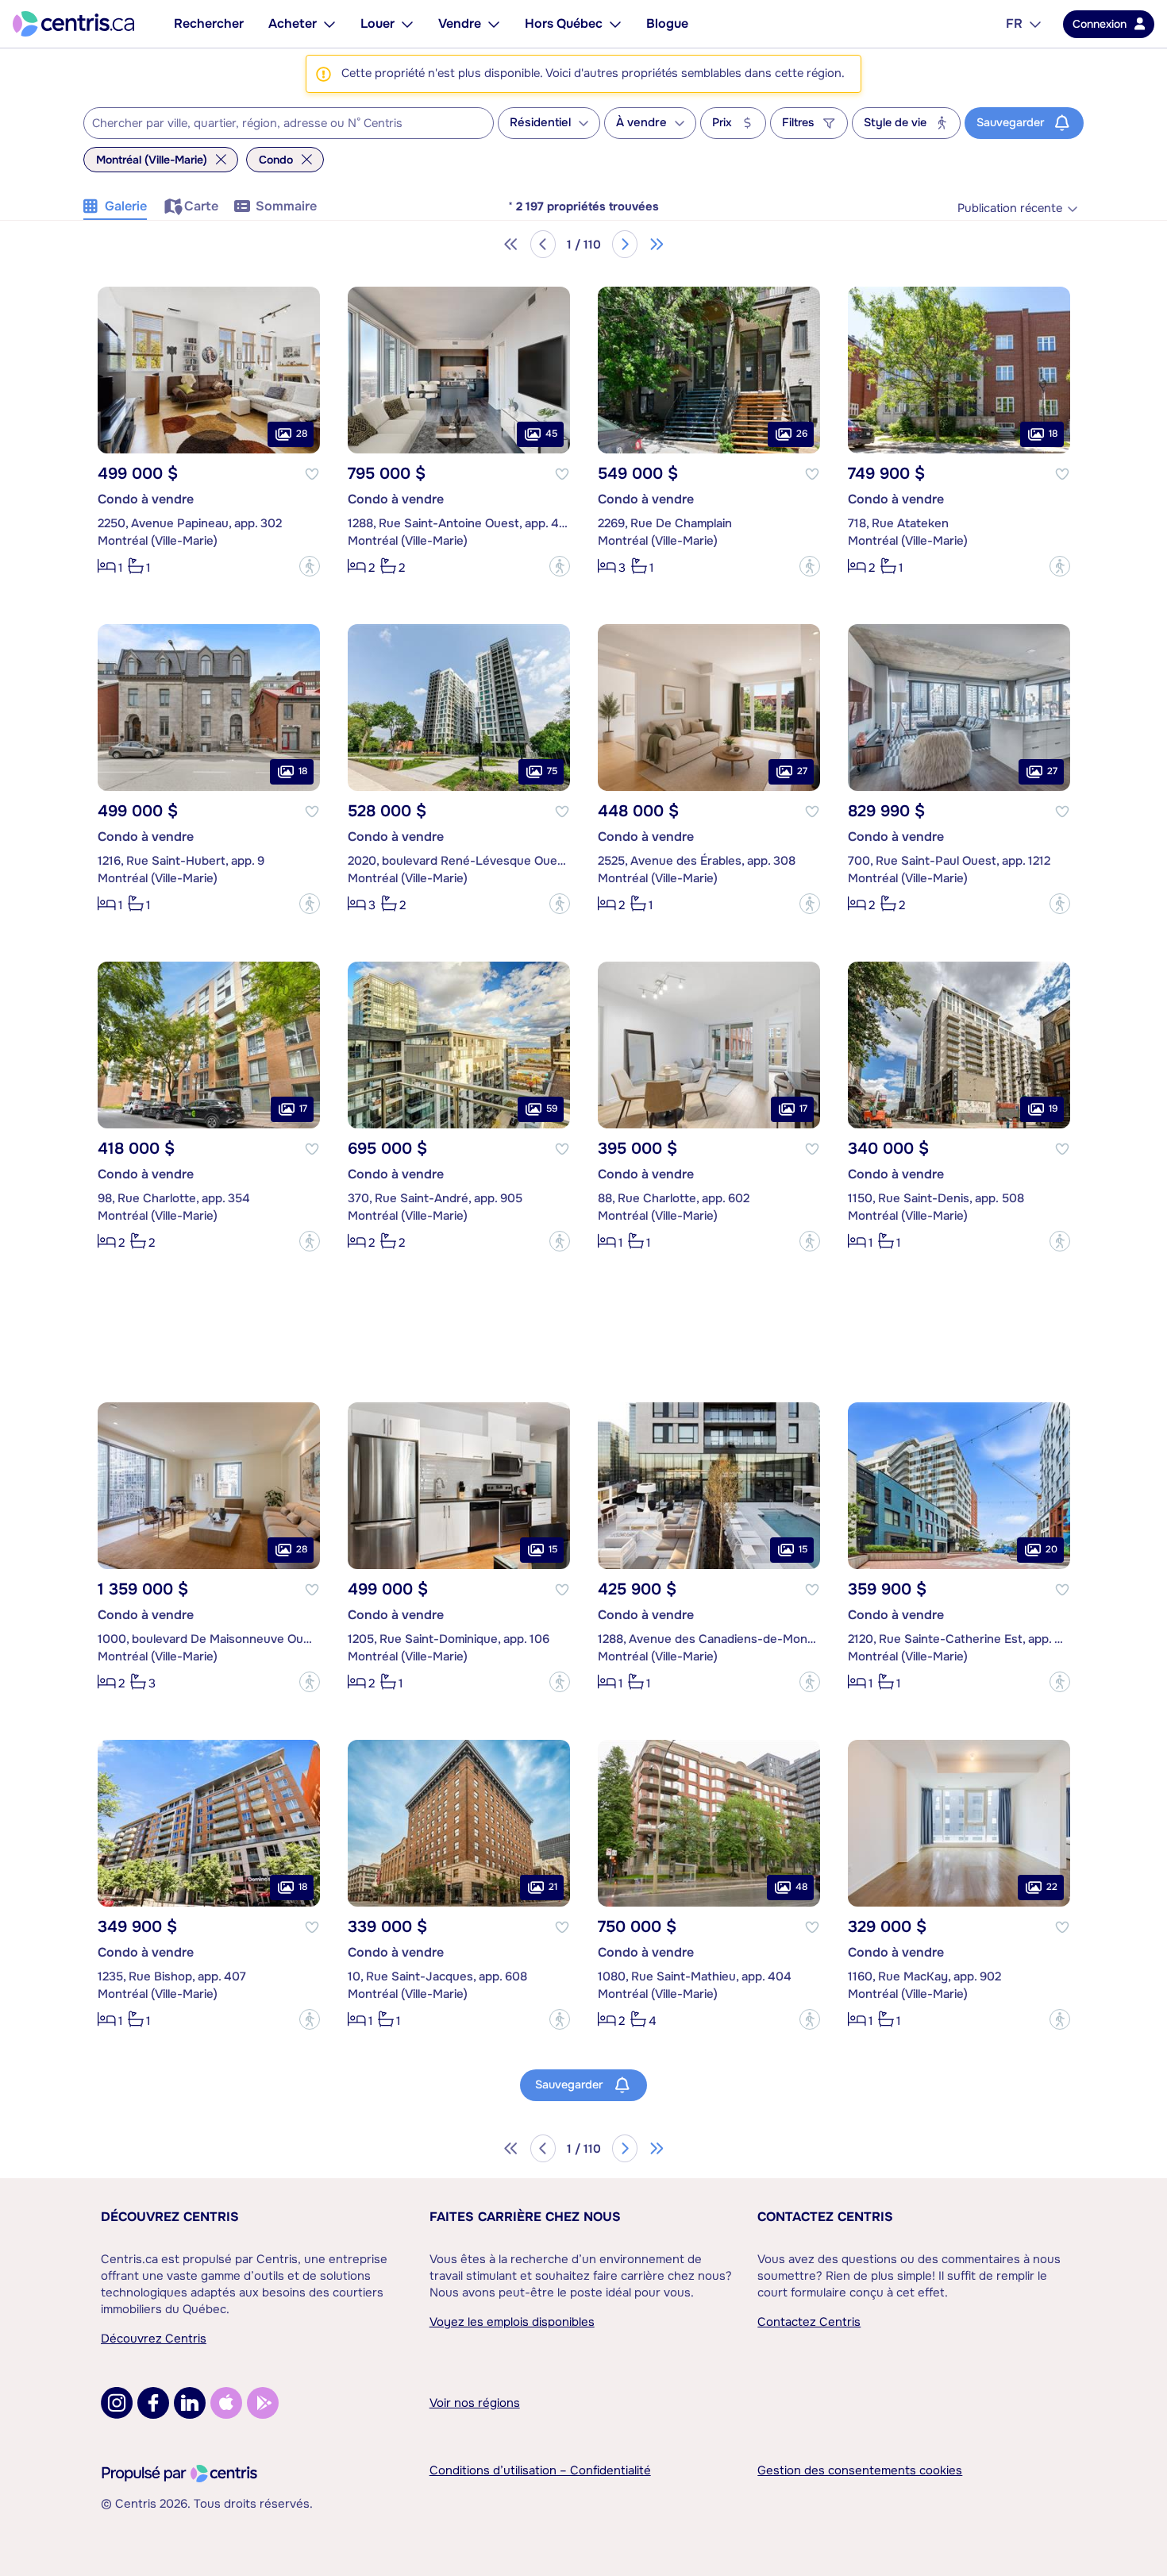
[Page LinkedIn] (190, 2403)
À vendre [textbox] (641, 123)
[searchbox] (279, 124)
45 (551, 434)
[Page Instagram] (117, 2403)
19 (1053, 1109)
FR (1014, 23)
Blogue (667, 23)
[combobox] (289, 123)
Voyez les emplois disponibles (512, 2322)
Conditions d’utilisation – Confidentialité (540, 2470)
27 (802, 771)
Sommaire (286, 206)
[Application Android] (263, 2403)
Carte (201, 206)
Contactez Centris (825, 2217)
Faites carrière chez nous (525, 2217)
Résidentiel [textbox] (540, 123)
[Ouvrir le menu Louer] (407, 24)
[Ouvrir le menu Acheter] (329, 24)
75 (552, 771)
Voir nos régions (475, 2403)
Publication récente (1010, 208)
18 (1053, 434)
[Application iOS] (226, 2403)
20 (1051, 1549)
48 (801, 1887)
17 (303, 1109)
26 (802, 434)
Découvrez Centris (170, 2217)
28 (302, 434)
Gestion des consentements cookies (860, 2470)
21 (553, 1887)
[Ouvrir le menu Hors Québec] (615, 24)
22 (1052, 1887)
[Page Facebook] (153, 2403)
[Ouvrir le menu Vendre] (494, 24)
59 (552, 1109)
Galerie (126, 206)
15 (553, 1549)
